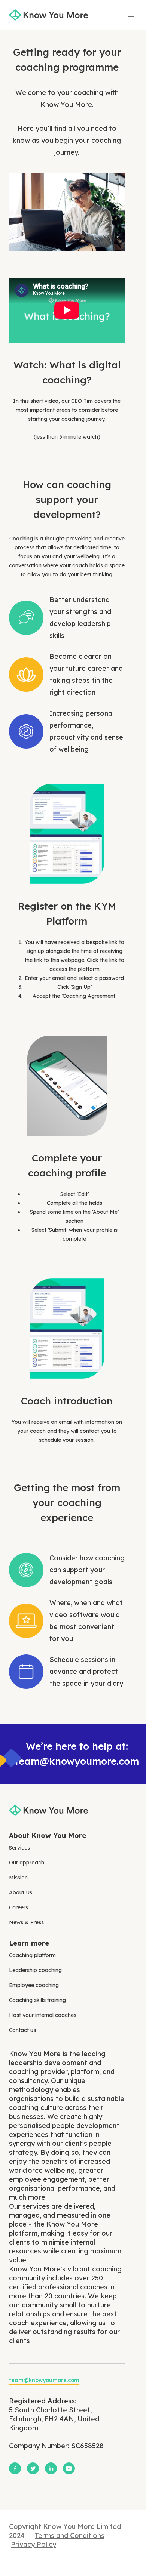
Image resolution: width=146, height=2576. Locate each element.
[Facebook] (15, 2468)
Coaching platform (32, 1955)
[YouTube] (69, 2468)
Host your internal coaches (43, 2015)
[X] (33, 2468)
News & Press (26, 1922)
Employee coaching (34, 1985)
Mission (18, 1878)
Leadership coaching (35, 1970)
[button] (131, 15)
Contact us (22, 2030)
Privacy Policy (34, 2544)
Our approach (27, 1863)
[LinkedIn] (51, 2468)
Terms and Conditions (70, 2535)
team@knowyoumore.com (77, 1761)
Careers (19, 1907)
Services (19, 1848)
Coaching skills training (37, 2000)
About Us (21, 1892)
